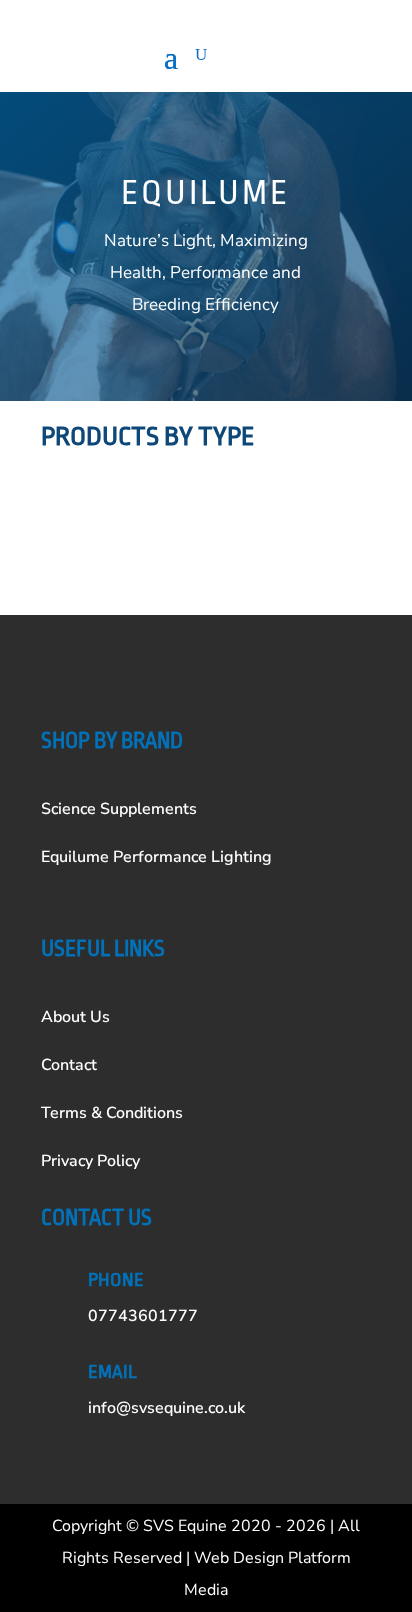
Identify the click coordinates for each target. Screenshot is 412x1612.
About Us (75, 1017)
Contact (69, 1065)
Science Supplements (119, 809)
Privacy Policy (90, 1161)
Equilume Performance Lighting (156, 857)
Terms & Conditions (112, 1113)
